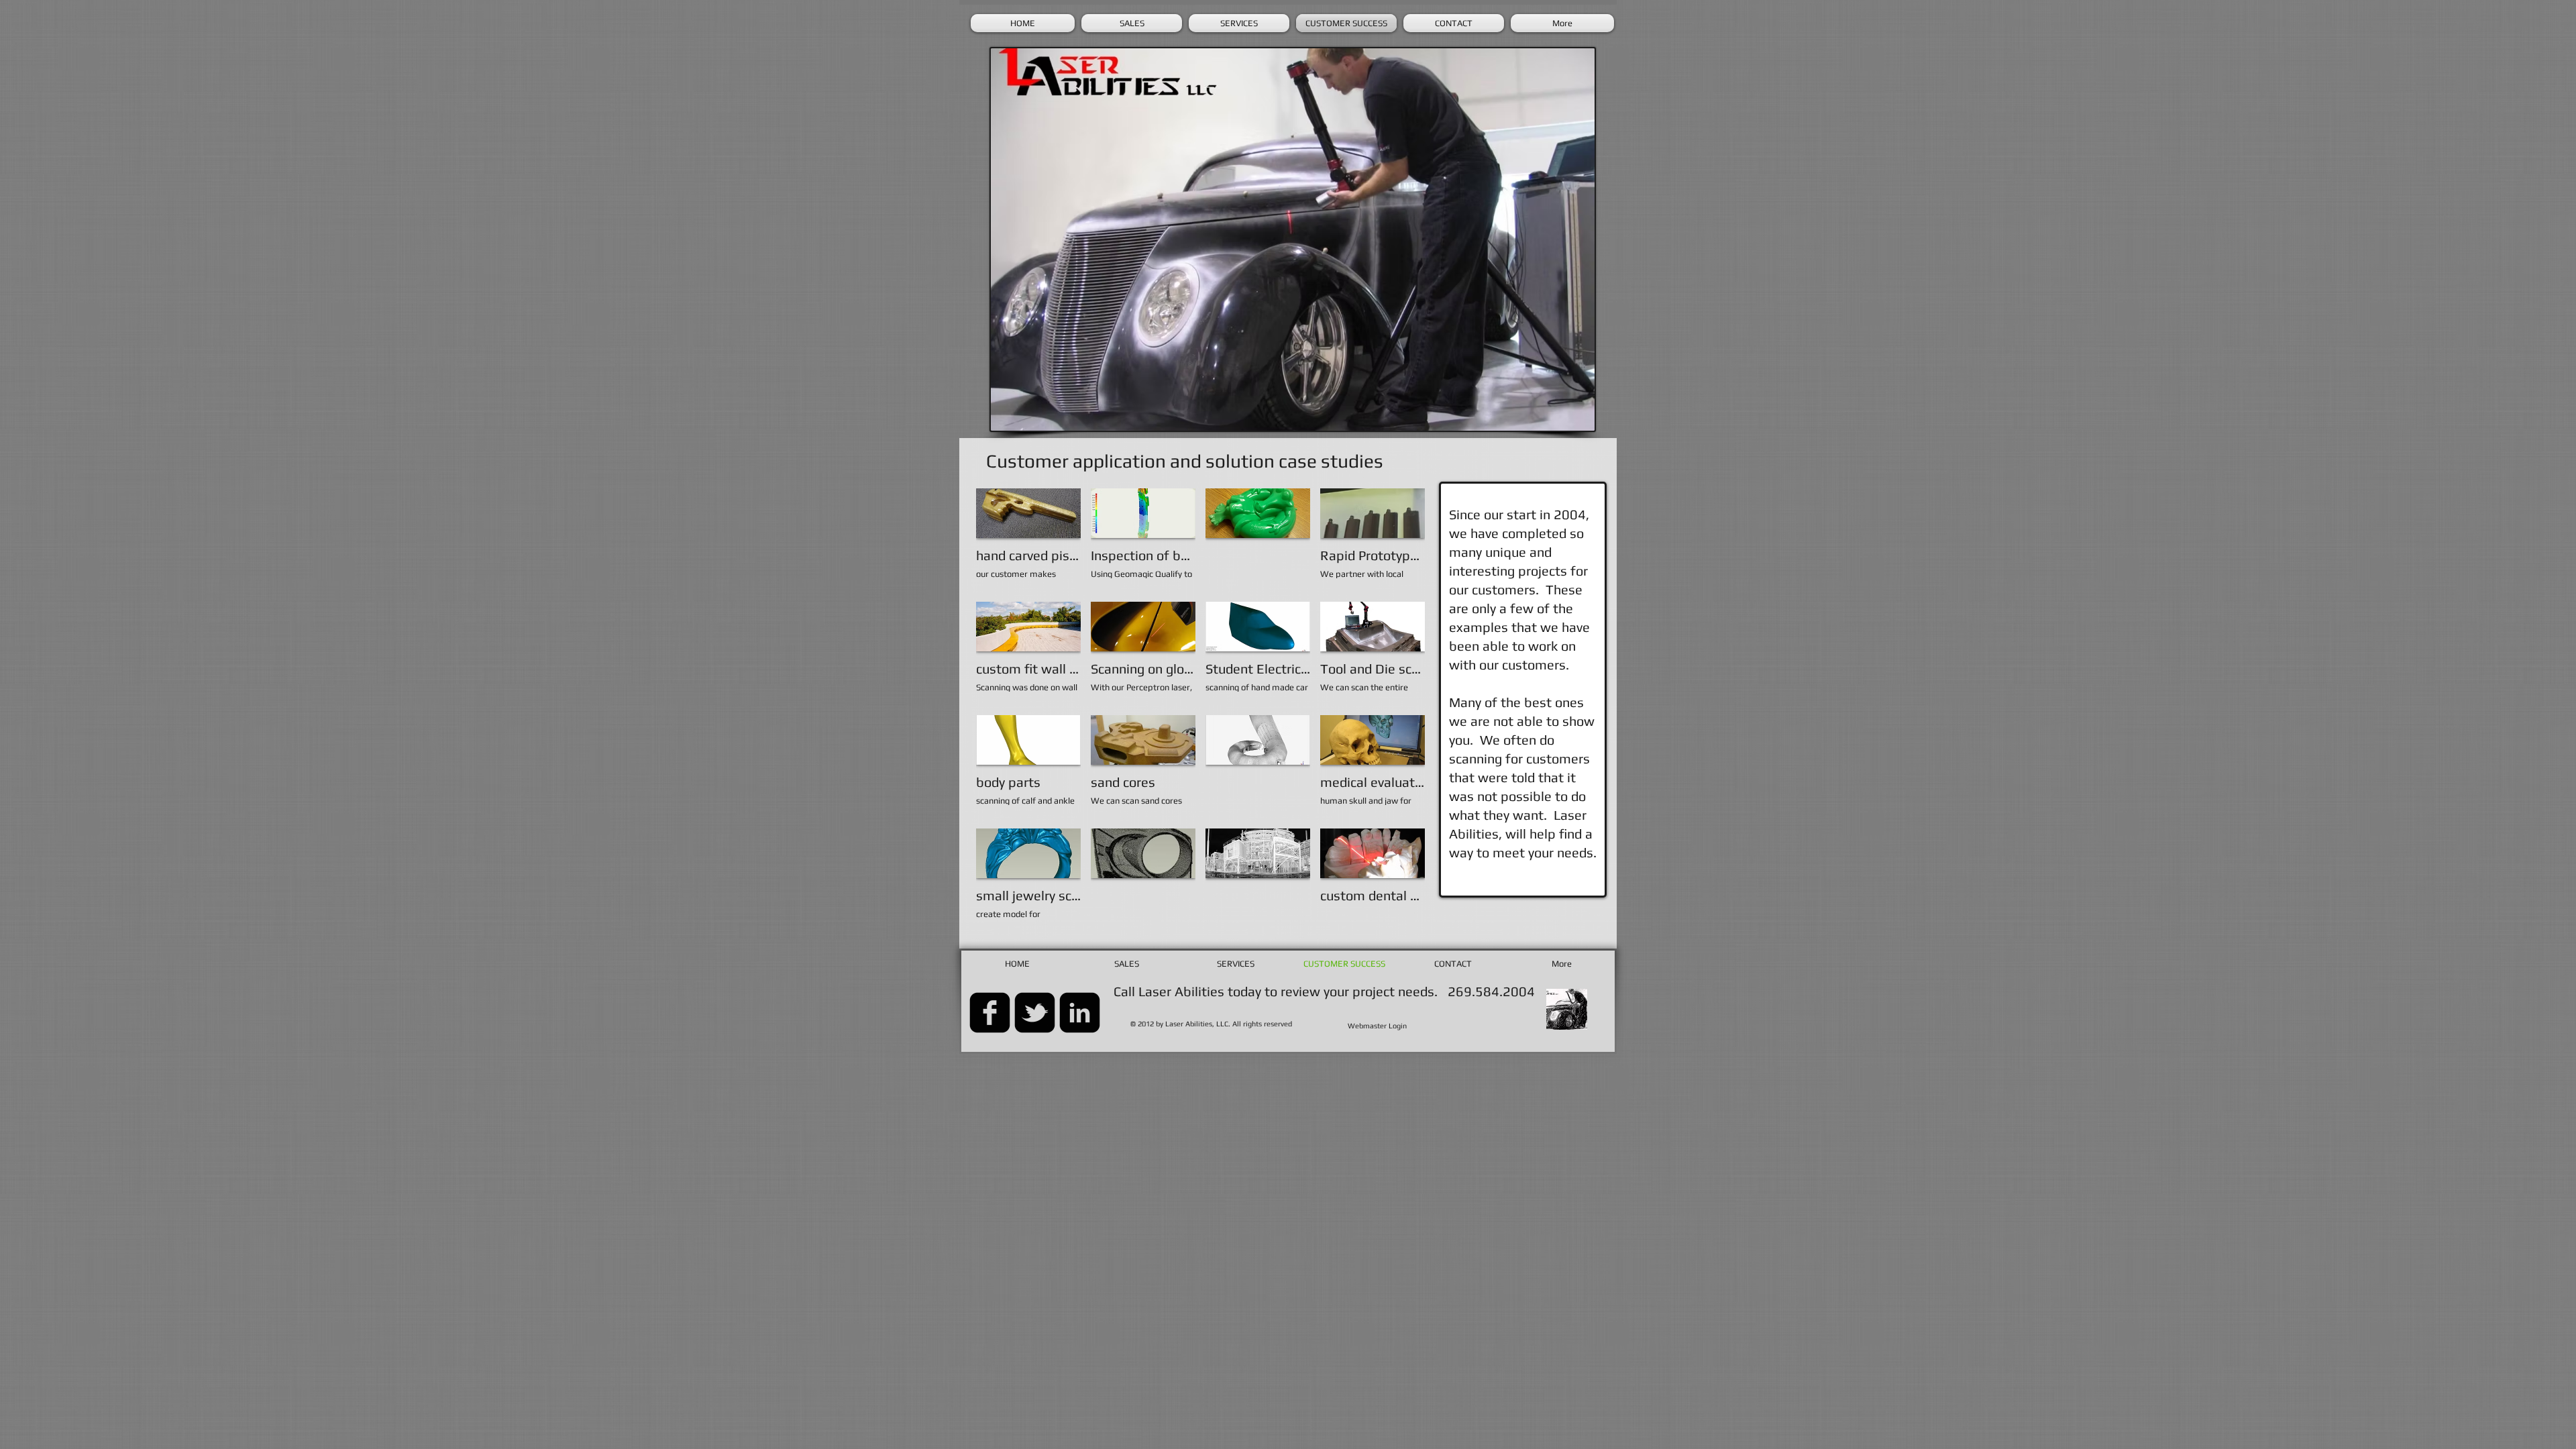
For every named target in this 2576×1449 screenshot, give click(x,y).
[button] (1028, 540)
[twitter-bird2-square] (1035, 1013)
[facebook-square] (990, 1013)
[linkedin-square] (1080, 1013)
